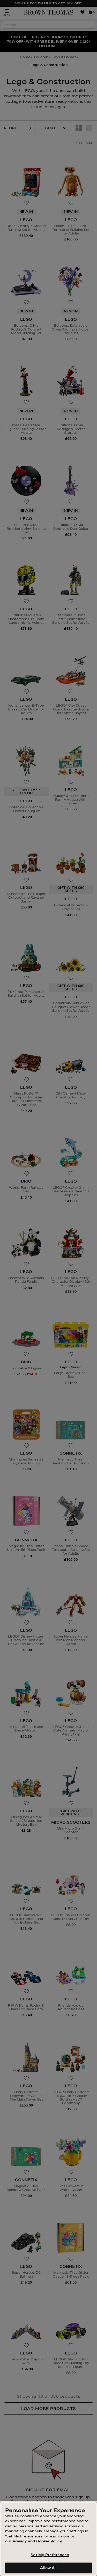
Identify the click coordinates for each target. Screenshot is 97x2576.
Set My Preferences (50, 2555)
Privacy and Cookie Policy (37, 2541)
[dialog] (48, 2539)
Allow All (48, 2568)
